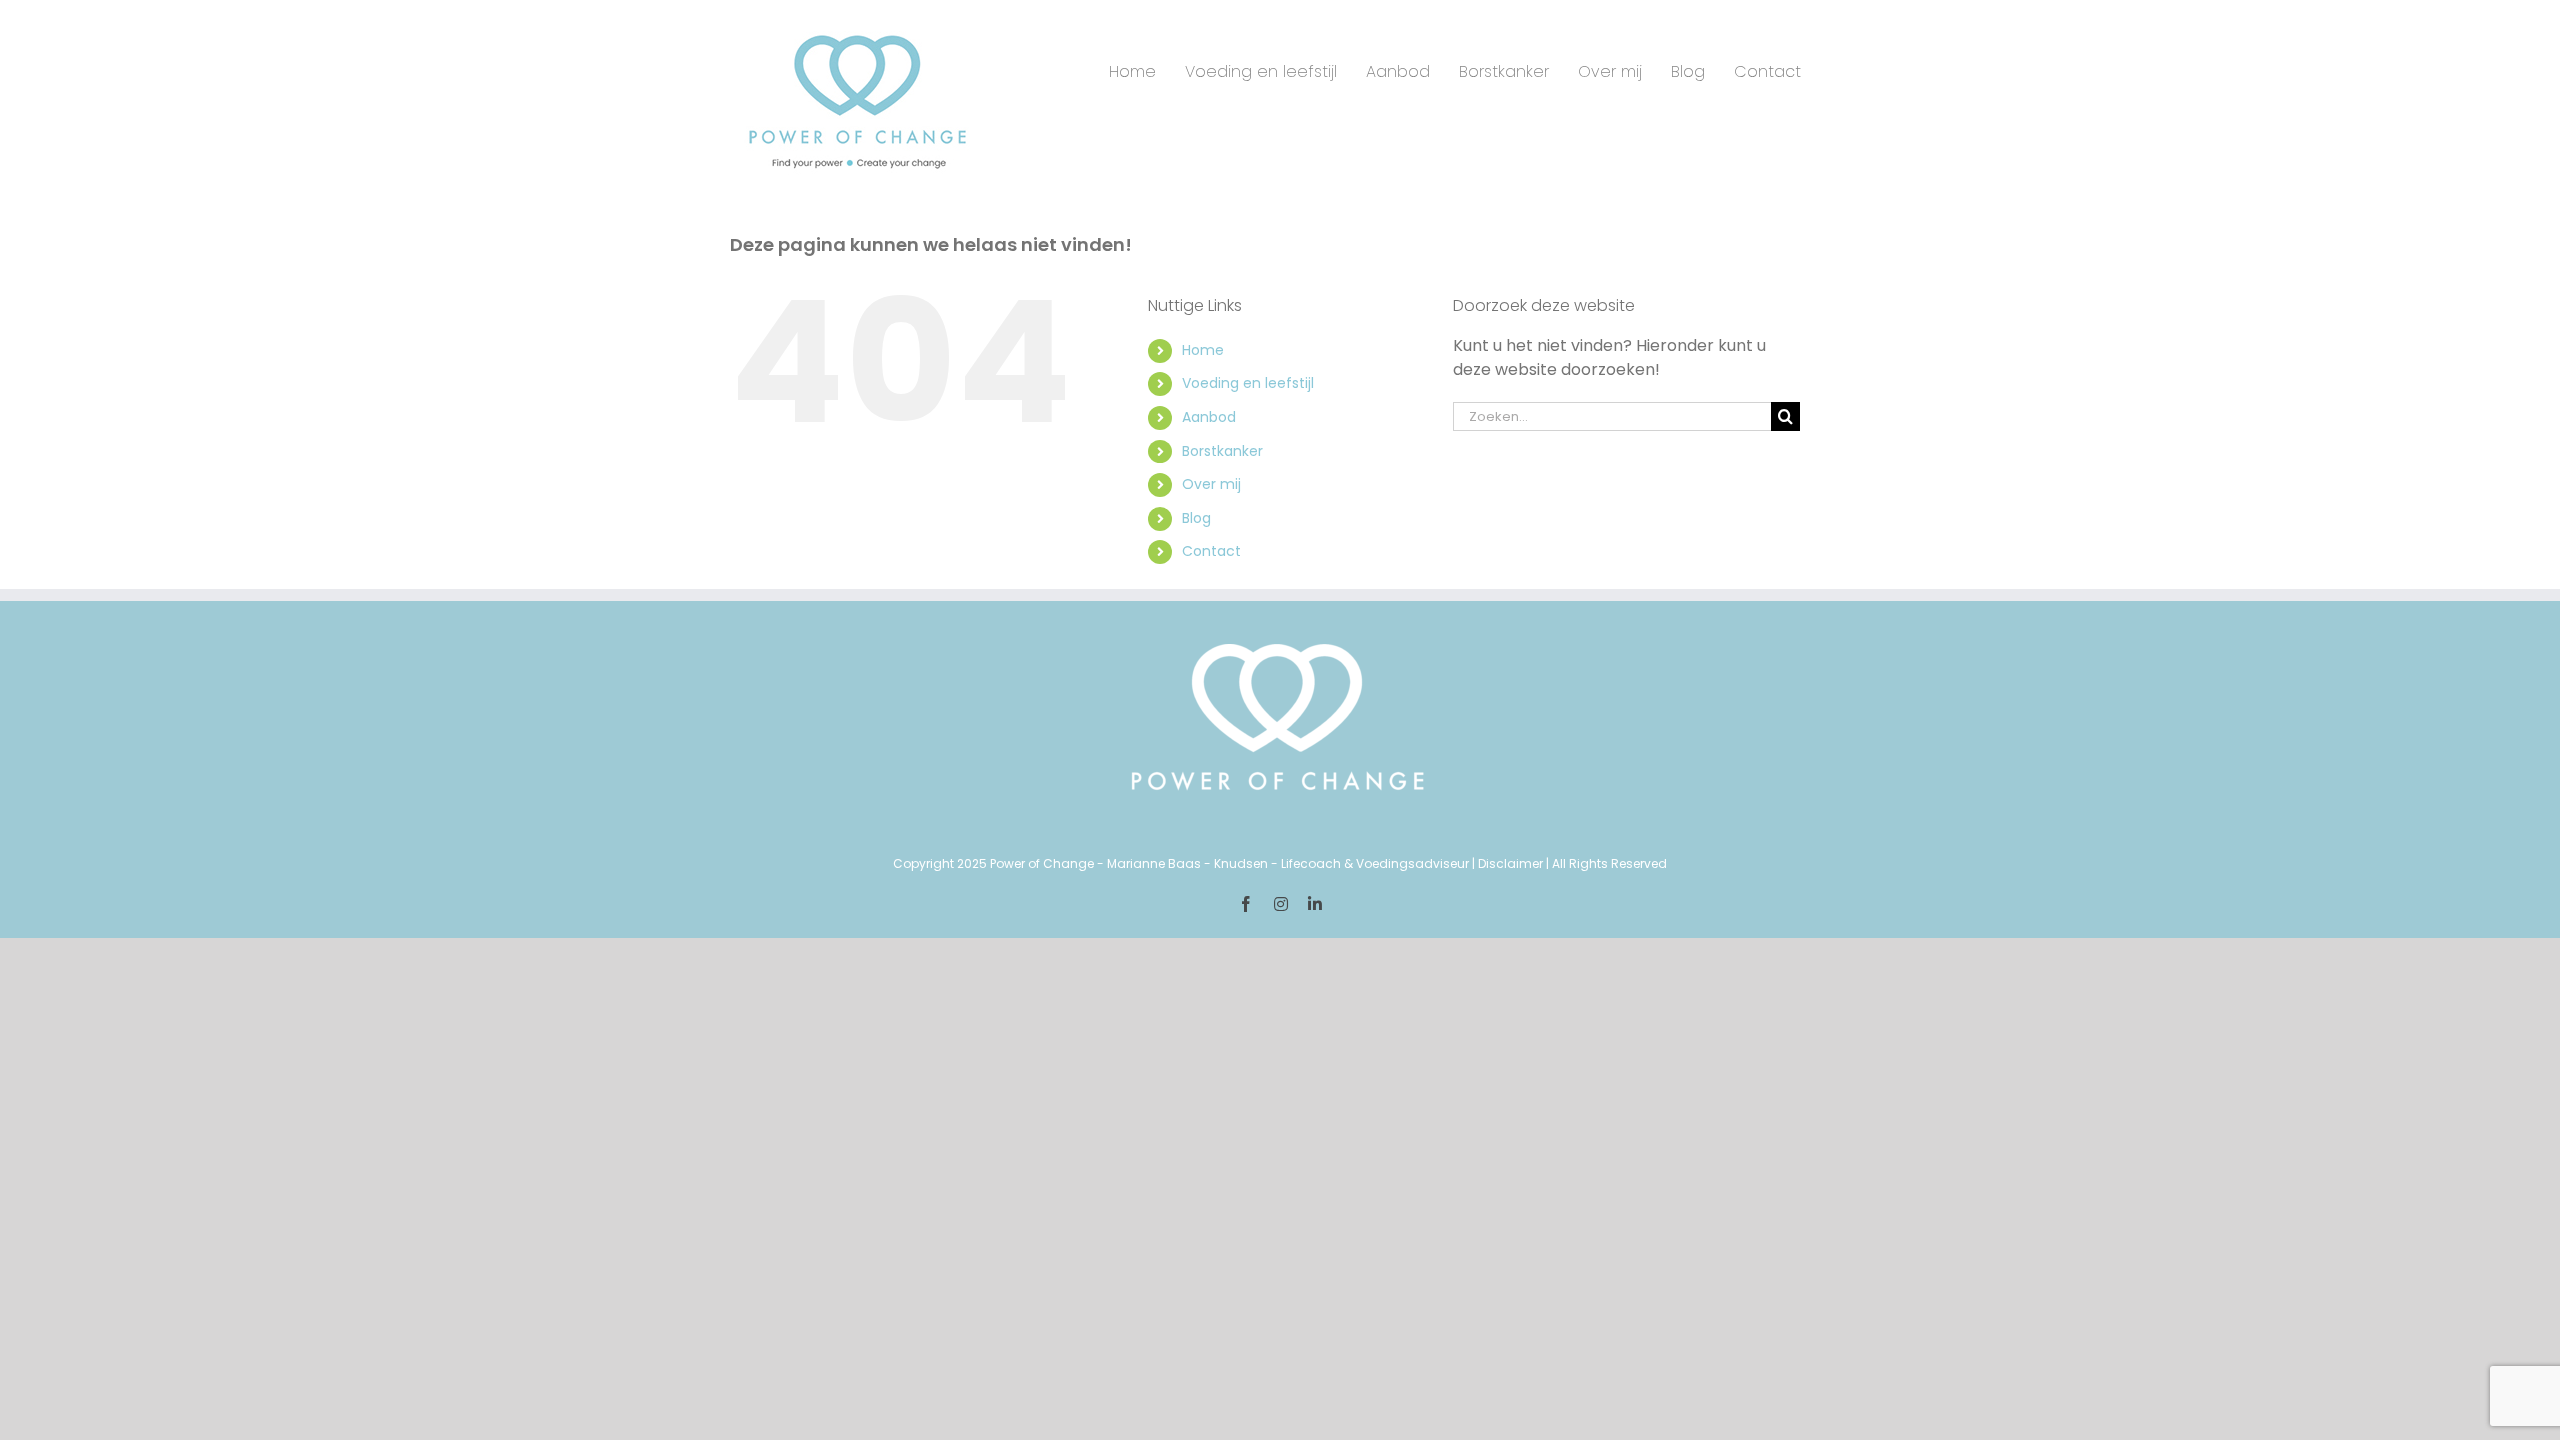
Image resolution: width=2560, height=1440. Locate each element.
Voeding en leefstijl (1248, 383)
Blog (1196, 518)
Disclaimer (1510, 863)
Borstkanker (1222, 451)
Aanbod (1209, 417)
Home (1203, 350)
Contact (1211, 551)
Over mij (1211, 484)
